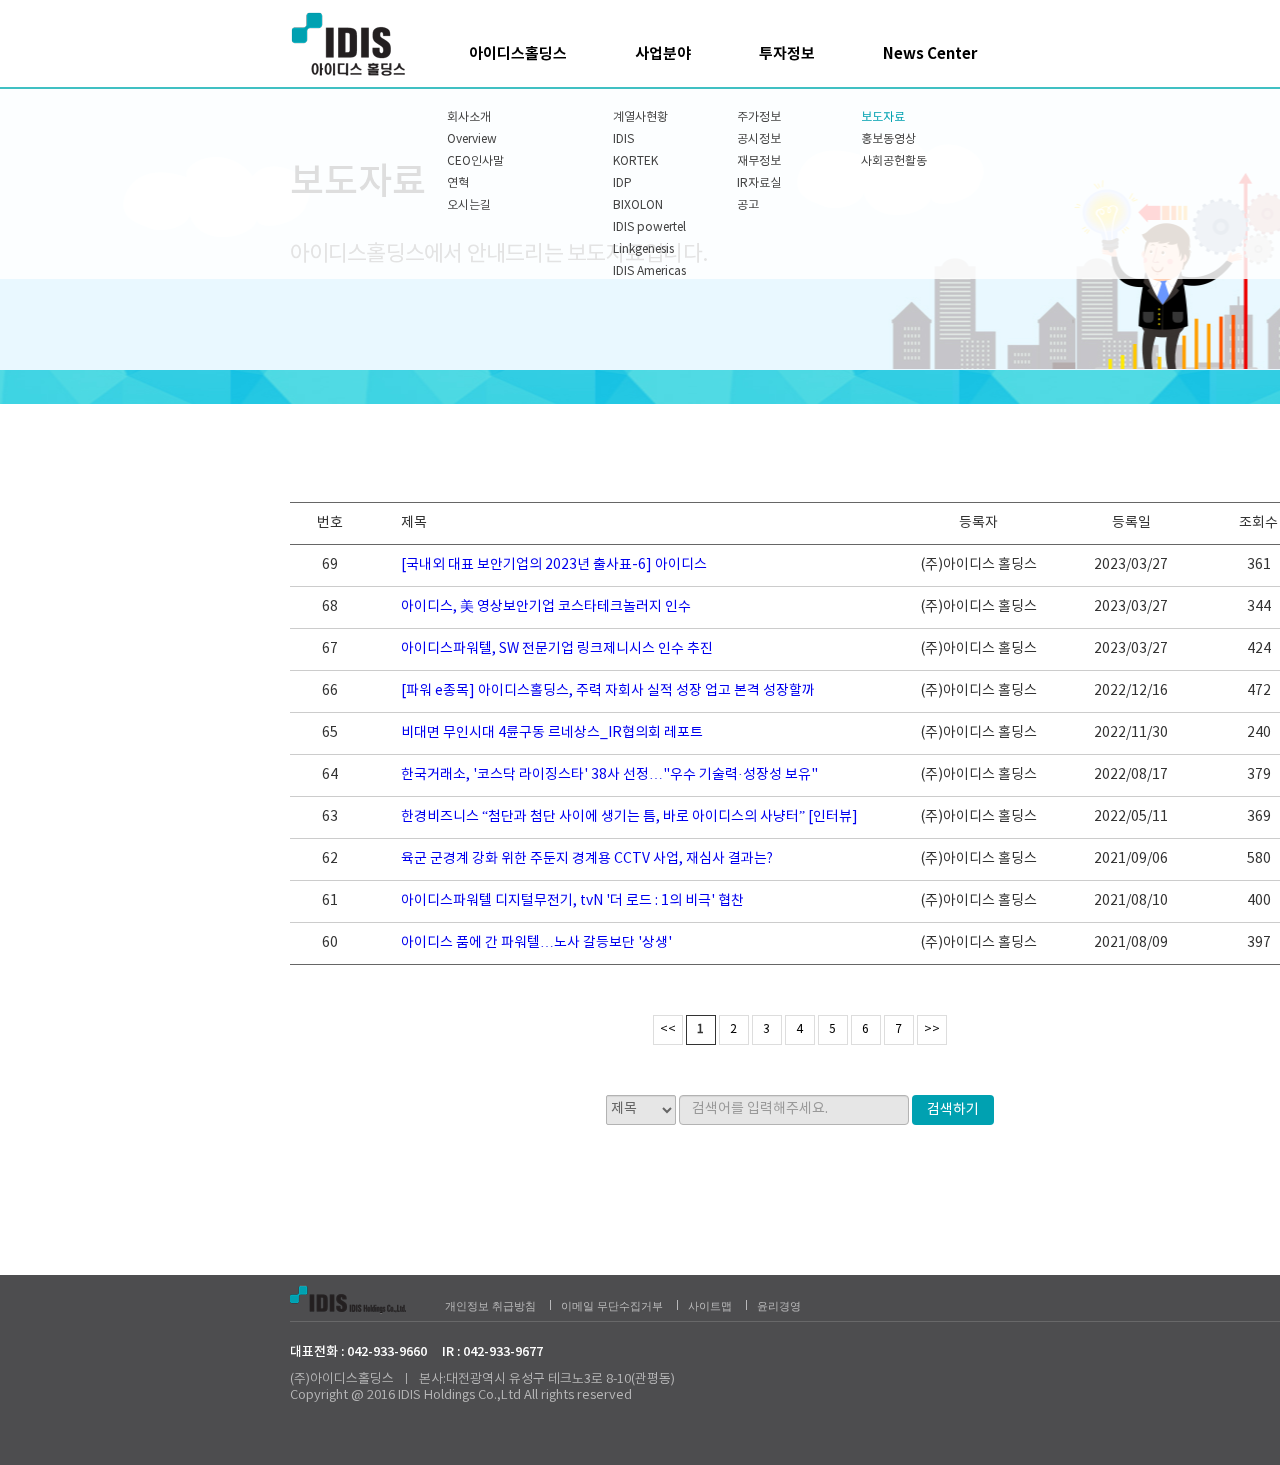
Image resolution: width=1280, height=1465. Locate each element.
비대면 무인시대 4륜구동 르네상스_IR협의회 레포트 (552, 733)
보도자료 (883, 117)
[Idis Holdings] (349, 43)
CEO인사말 (475, 161)
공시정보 (759, 139)
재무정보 (759, 161)
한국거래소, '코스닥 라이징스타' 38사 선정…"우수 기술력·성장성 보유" (609, 775)
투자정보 (787, 54)
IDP (622, 183)
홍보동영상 (888, 139)
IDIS (623, 139)
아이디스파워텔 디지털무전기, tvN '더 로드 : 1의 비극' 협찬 (572, 901)
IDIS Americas (649, 271)
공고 (748, 205)
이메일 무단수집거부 (612, 1306)
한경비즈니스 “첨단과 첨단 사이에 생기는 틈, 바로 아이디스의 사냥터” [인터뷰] (629, 817)
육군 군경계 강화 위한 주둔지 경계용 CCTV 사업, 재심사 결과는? (587, 859)
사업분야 (663, 54)
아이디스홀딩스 (518, 54)
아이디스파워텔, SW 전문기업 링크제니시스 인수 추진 (557, 649)
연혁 (458, 183)
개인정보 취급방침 (490, 1306)
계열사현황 (640, 117)
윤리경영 (779, 1306)
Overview (472, 139)
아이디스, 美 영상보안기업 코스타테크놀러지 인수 (546, 607)
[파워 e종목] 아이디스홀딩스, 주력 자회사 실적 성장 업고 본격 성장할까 (608, 691)
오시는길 (469, 205)
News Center (930, 54)
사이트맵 (710, 1306)
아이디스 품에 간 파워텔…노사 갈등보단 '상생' (536, 943)
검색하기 (953, 1110)
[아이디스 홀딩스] (362, 1297)
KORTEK (635, 161)
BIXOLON (638, 205)
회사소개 (469, 117)
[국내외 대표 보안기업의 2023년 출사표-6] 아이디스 (554, 565)
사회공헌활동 (894, 161)
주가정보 (759, 117)
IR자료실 (759, 183)
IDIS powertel (649, 227)
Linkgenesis (643, 249)
